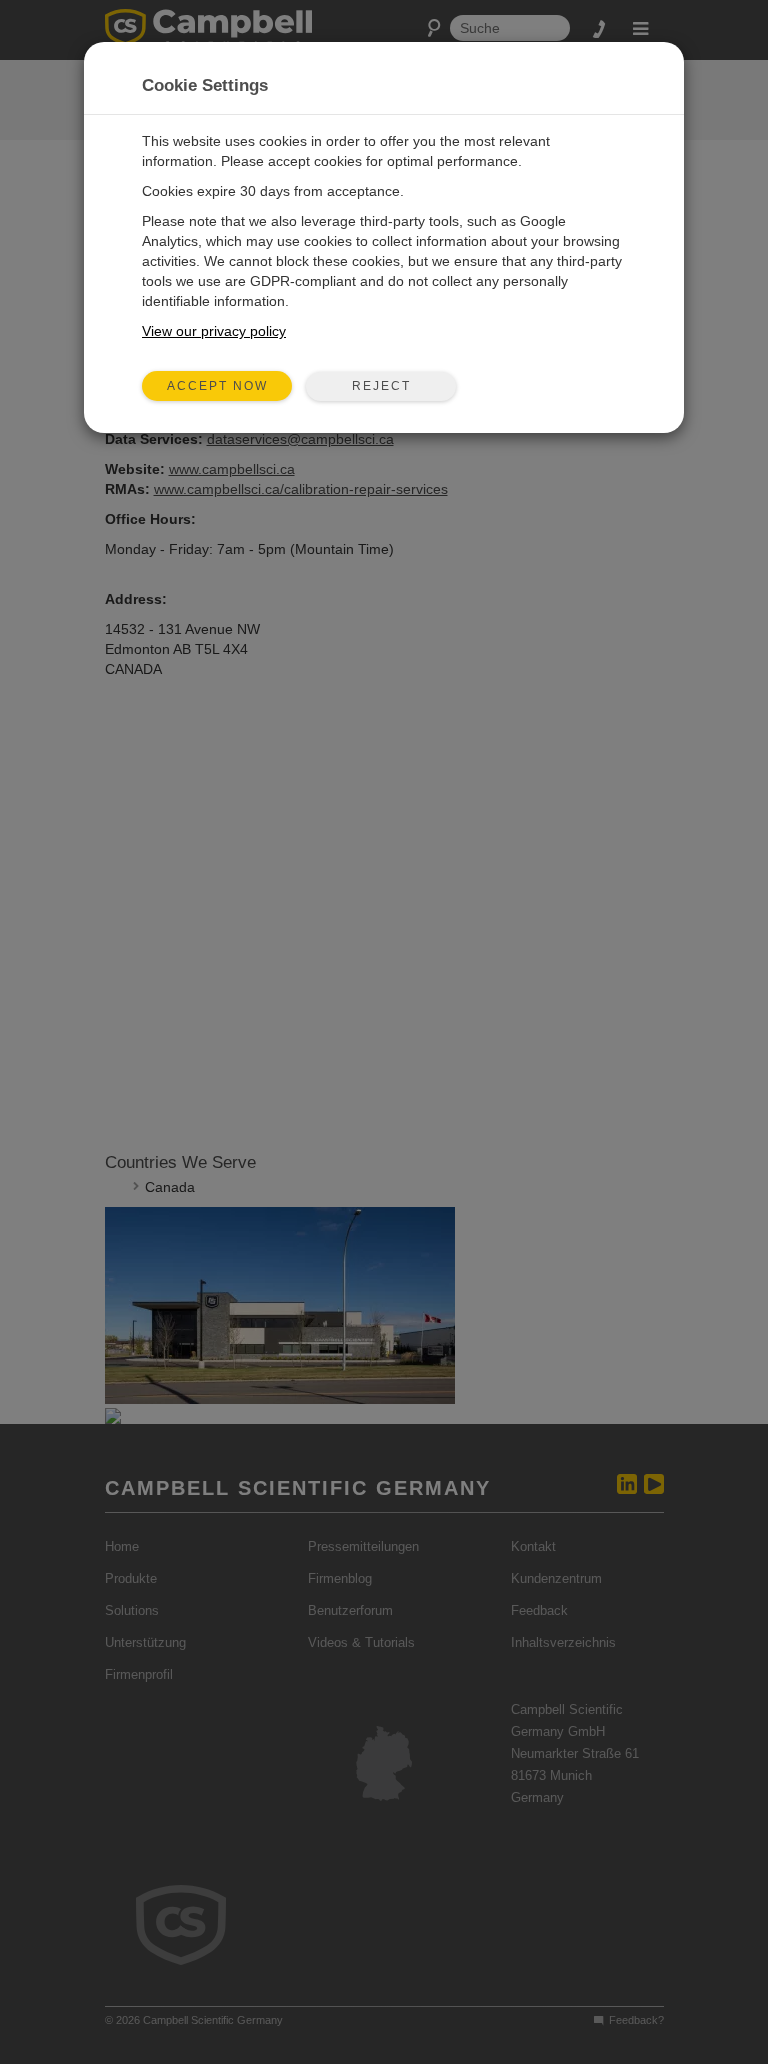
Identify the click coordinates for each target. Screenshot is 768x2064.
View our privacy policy (214, 331)
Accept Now (217, 386)
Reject (381, 386)
